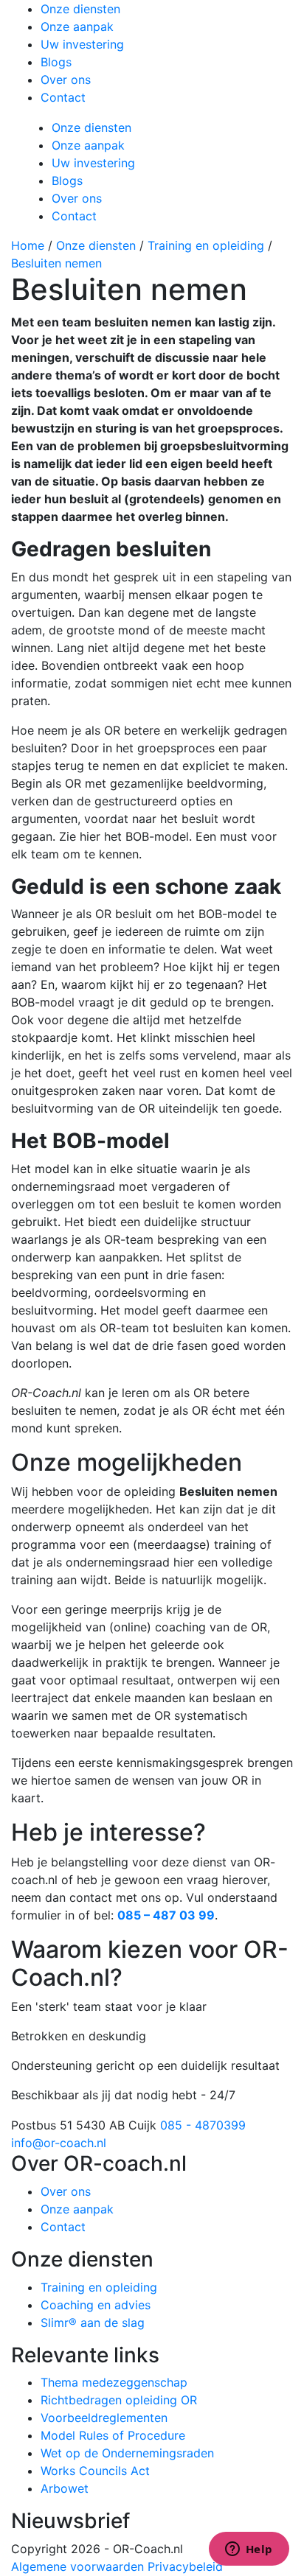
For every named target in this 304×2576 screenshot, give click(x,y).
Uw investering (82, 44)
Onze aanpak (77, 27)
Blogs (56, 62)
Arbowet (65, 2488)
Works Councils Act (95, 2471)
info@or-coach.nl (59, 2143)
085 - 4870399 (203, 2125)
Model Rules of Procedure (113, 2435)
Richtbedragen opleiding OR (119, 2400)
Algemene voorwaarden (77, 2566)
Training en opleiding (206, 245)
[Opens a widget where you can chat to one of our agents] (249, 2550)
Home (28, 245)
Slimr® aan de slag (93, 2323)
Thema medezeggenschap (114, 2382)
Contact (63, 97)
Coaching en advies (96, 2305)
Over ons (66, 80)
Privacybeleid (185, 2566)
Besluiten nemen (56, 263)
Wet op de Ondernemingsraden (127, 2453)
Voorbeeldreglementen (104, 2418)
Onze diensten (80, 9)
